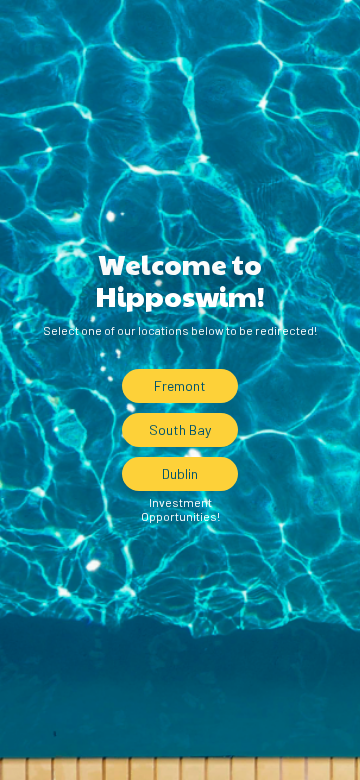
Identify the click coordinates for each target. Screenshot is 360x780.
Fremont (180, 385)
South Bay (180, 429)
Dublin (180, 473)
